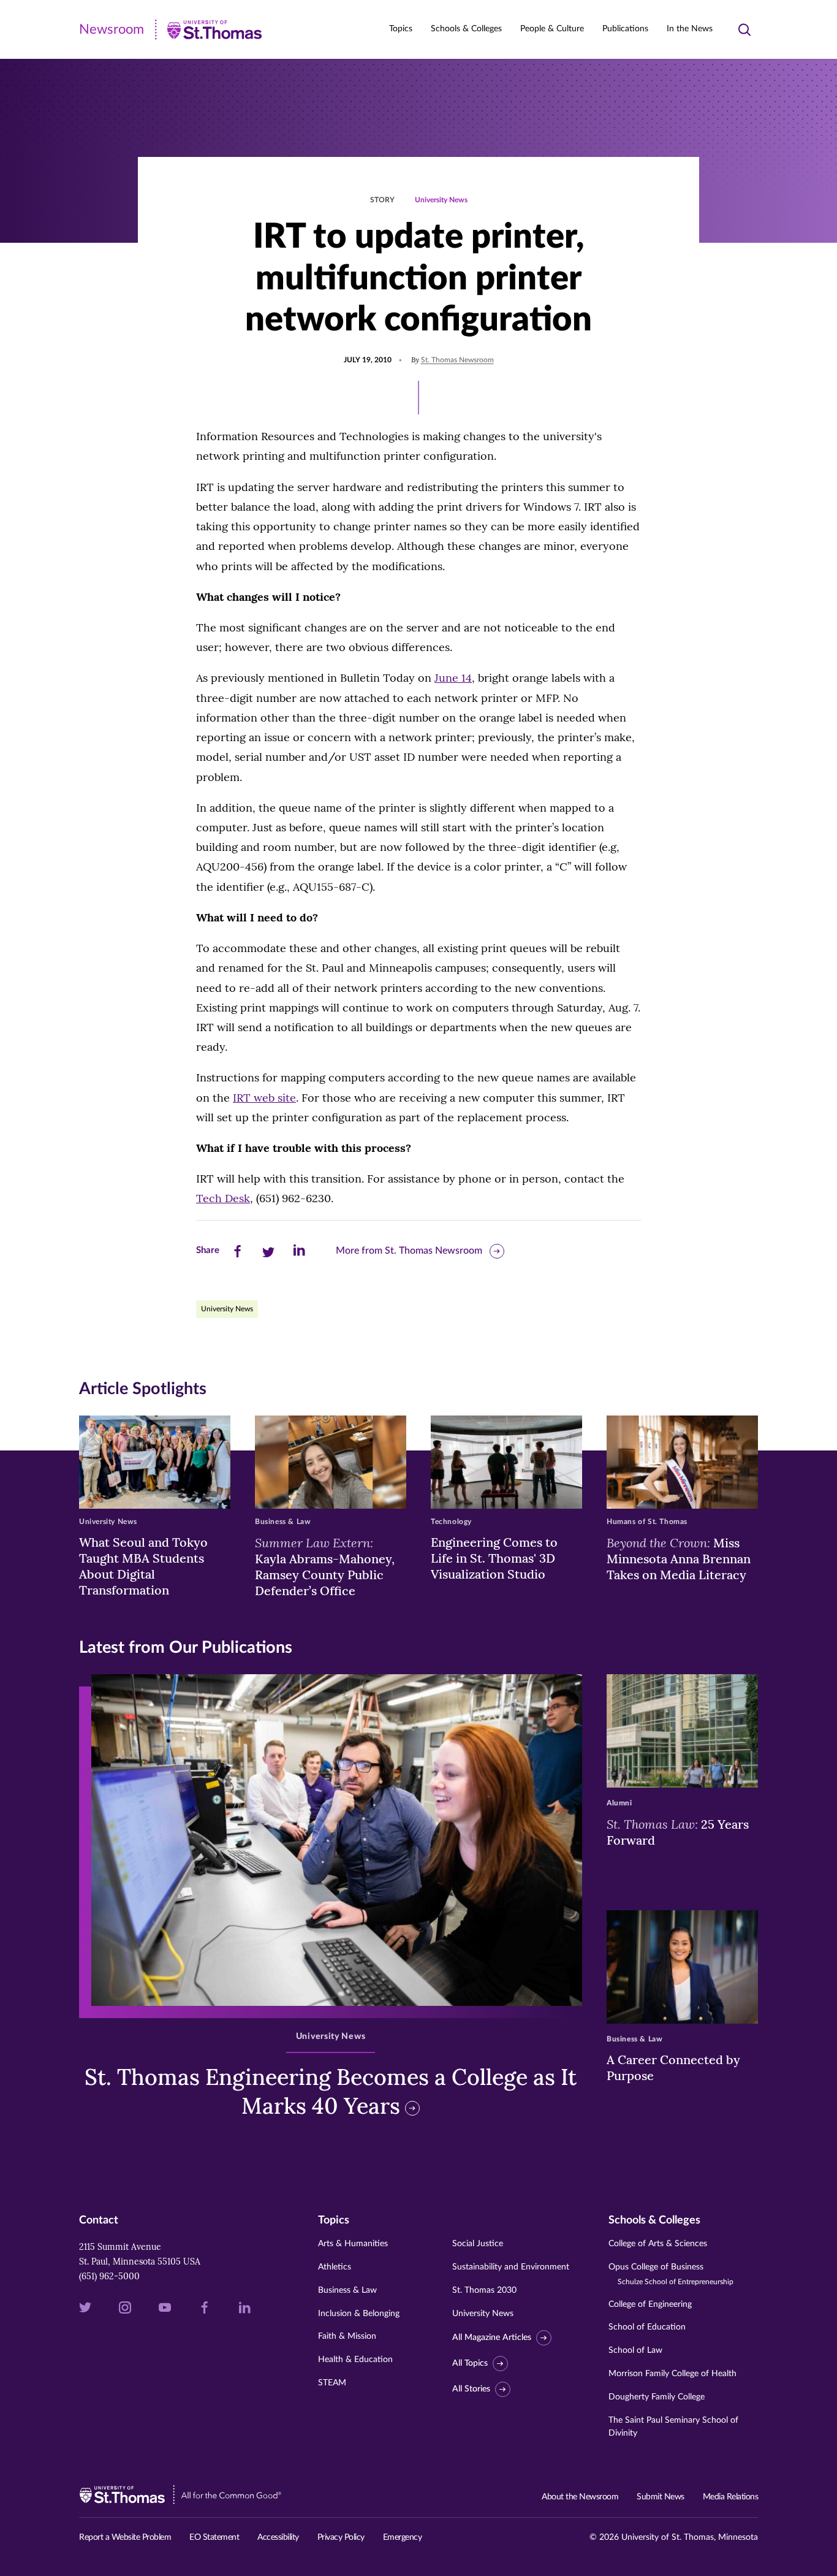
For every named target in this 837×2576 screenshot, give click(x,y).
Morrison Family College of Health (672, 2374)
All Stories (471, 2389)
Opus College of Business (671, 2274)
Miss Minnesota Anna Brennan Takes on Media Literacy (679, 1558)
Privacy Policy (341, 2537)
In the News (690, 29)
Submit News (661, 2497)
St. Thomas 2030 (484, 2290)
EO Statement (214, 2537)
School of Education (647, 2327)
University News (441, 200)
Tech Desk (223, 1198)
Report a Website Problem (125, 2537)
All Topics (470, 2363)
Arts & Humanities (353, 2244)
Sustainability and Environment (511, 2267)
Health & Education (355, 2360)
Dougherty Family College (657, 2397)
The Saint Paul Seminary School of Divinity (673, 2427)
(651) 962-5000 (109, 2276)
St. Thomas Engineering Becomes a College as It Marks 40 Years (331, 2091)
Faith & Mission (347, 2336)
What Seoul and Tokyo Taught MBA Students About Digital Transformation (143, 1566)
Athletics (335, 2267)
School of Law (635, 2350)
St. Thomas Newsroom (457, 360)
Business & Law (347, 2290)
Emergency (403, 2537)
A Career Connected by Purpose (673, 2067)
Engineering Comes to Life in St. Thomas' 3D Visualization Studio (494, 1558)
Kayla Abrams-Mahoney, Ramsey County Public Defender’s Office (325, 1566)
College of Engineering (650, 2304)
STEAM (332, 2383)
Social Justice (478, 2244)
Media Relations (731, 2497)
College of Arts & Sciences (658, 2244)
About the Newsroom (580, 2497)
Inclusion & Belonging (359, 2314)
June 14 (453, 678)
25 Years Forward (678, 1832)
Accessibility (278, 2537)
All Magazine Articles (492, 2338)
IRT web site (264, 1098)
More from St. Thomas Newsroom (409, 1251)
